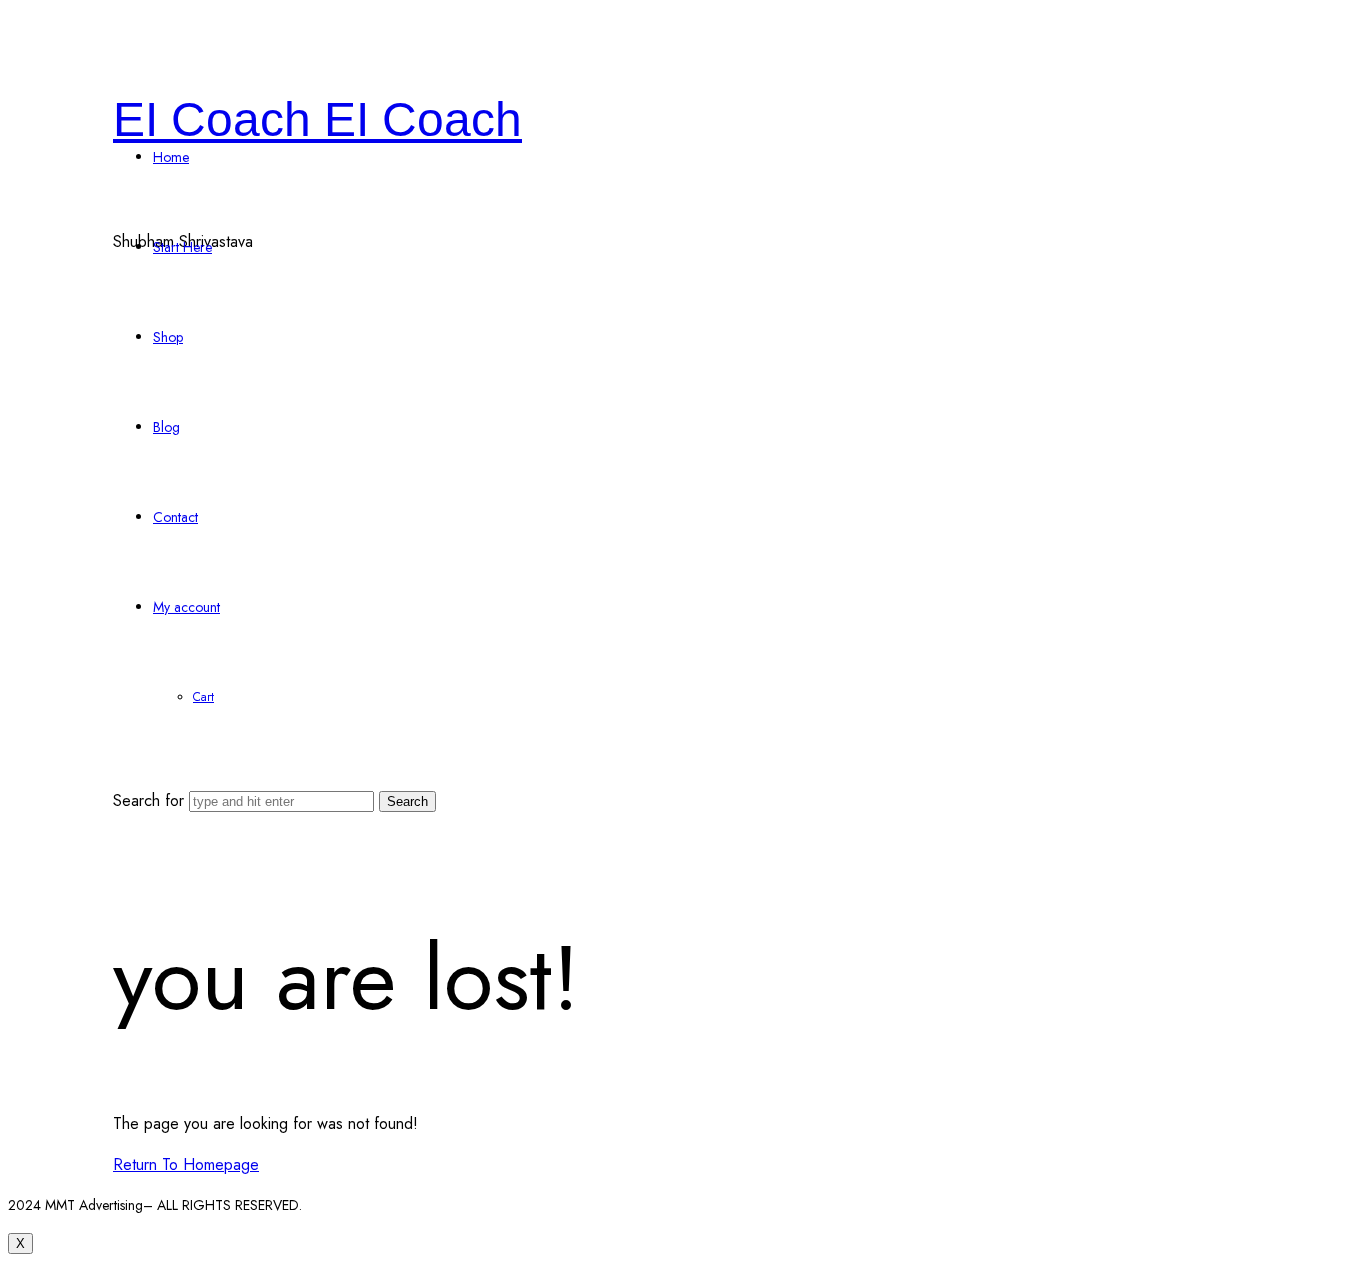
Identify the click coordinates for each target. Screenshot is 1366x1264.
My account (186, 607)
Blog (166, 427)
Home (171, 157)
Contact (175, 517)
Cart (203, 697)
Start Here (182, 247)
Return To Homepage (186, 1164)
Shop (168, 337)
